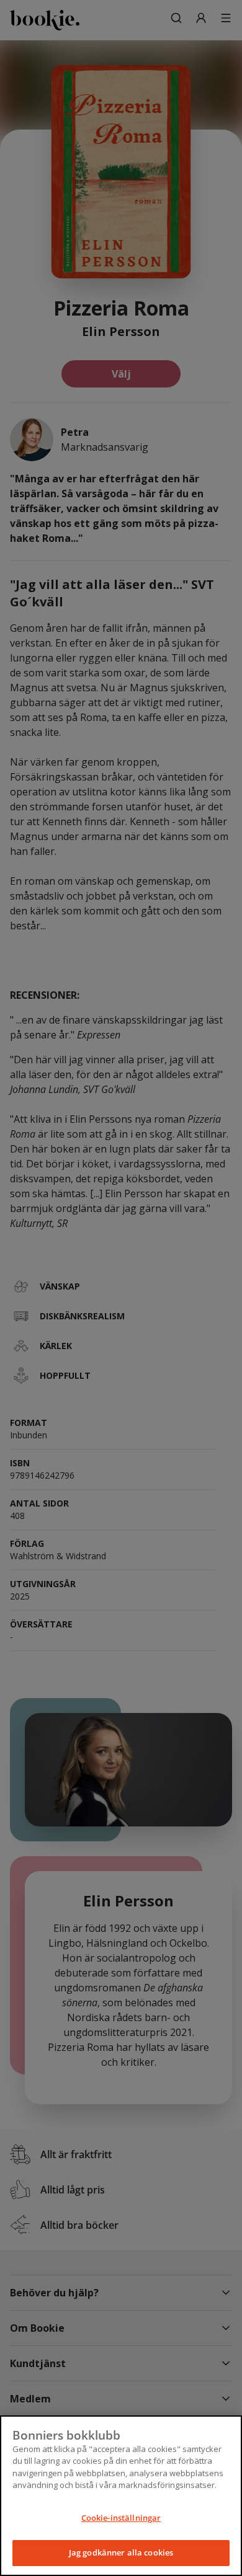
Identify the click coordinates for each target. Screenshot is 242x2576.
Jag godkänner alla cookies (121, 2552)
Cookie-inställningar (121, 2518)
